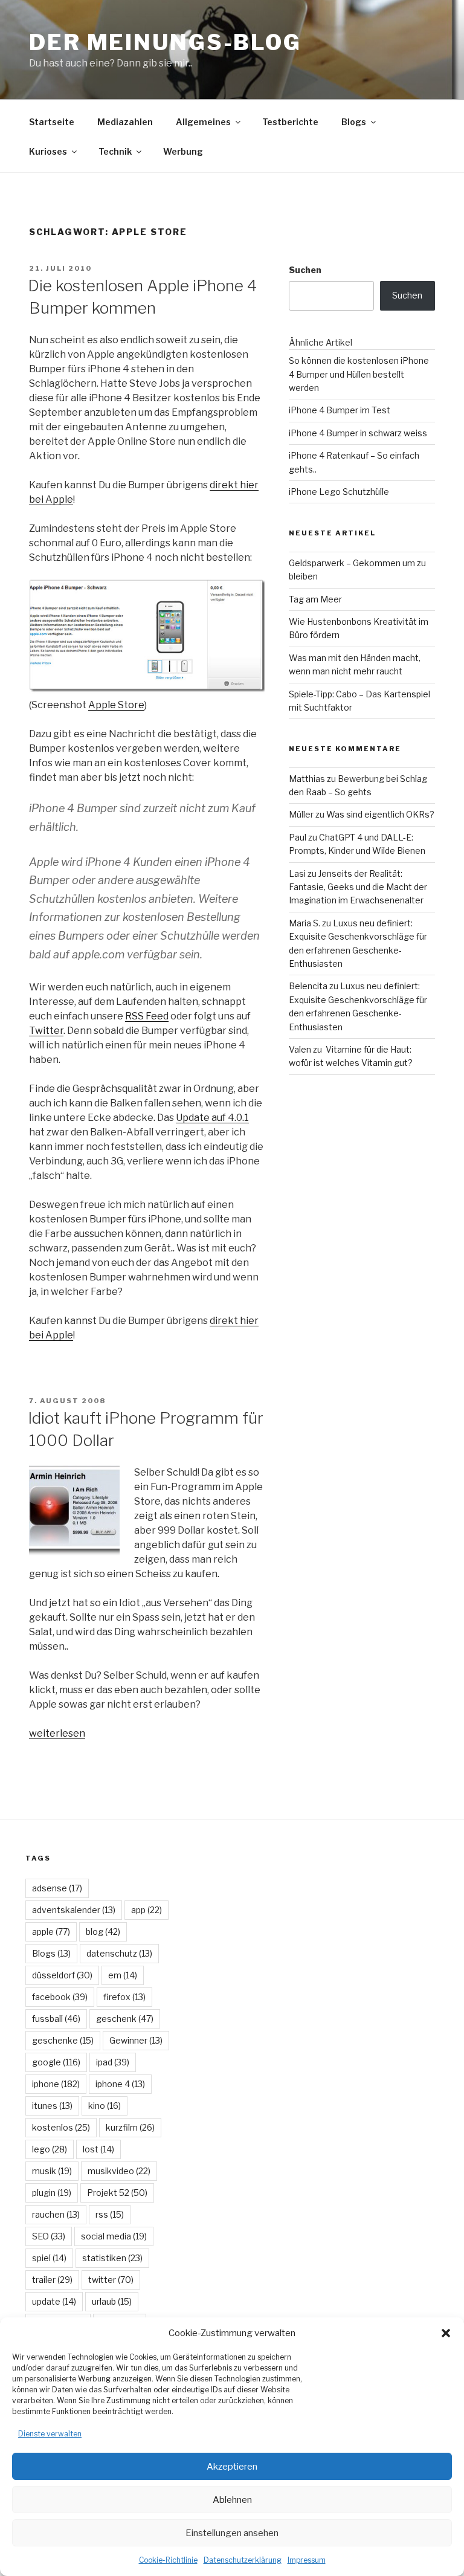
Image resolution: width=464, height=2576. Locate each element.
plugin (52, 2193)
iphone (56, 2084)
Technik (115, 151)
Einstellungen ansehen (232, 2533)
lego (50, 2149)
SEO (49, 2236)
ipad (113, 2062)
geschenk (125, 2019)
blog (103, 1932)
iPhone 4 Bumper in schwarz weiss (358, 433)
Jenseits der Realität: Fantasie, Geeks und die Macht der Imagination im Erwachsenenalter (358, 887)
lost (98, 2149)
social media (114, 2236)
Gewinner (136, 2040)
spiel (49, 2258)
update (54, 2301)
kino (105, 2106)
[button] (446, 2333)
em (123, 1975)
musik (52, 2171)
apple (51, 1932)
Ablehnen (232, 2500)
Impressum (307, 2560)
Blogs (354, 122)
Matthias (307, 779)
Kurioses (48, 151)
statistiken (112, 2258)
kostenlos (61, 2127)
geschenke (63, 2040)
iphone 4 (120, 2084)
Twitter (46, 1031)
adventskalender (74, 1910)
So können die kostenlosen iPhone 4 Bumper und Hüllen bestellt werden (359, 374)
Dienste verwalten (50, 2434)
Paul (298, 837)
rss (110, 2214)
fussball (56, 2019)
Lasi (297, 873)
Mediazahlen (125, 122)
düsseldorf (62, 1975)
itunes (52, 2106)
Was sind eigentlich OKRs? (380, 814)
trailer (52, 2280)
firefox (124, 1997)
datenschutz (119, 1953)
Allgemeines (203, 122)
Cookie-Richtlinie (168, 2560)
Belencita (308, 986)
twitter (111, 2280)
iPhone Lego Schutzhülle (339, 492)
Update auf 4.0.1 (212, 1118)
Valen (300, 1049)
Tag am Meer (315, 599)
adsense (57, 1888)
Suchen (305, 270)
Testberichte (290, 122)
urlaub (112, 2301)
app (147, 1910)
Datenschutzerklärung (243, 2560)
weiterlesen (57, 1733)
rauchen (56, 2214)
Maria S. (304, 923)
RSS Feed (147, 1016)
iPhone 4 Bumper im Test (340, 410)
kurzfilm (130, 2127)
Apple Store (116, 705)
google (56, 2062)
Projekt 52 (117, 2193)
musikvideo (119, 2171)
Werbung (183, 151)
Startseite (52, 122)
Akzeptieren (232, 2467)
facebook (60, 1997)
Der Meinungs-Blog (165, 42)
